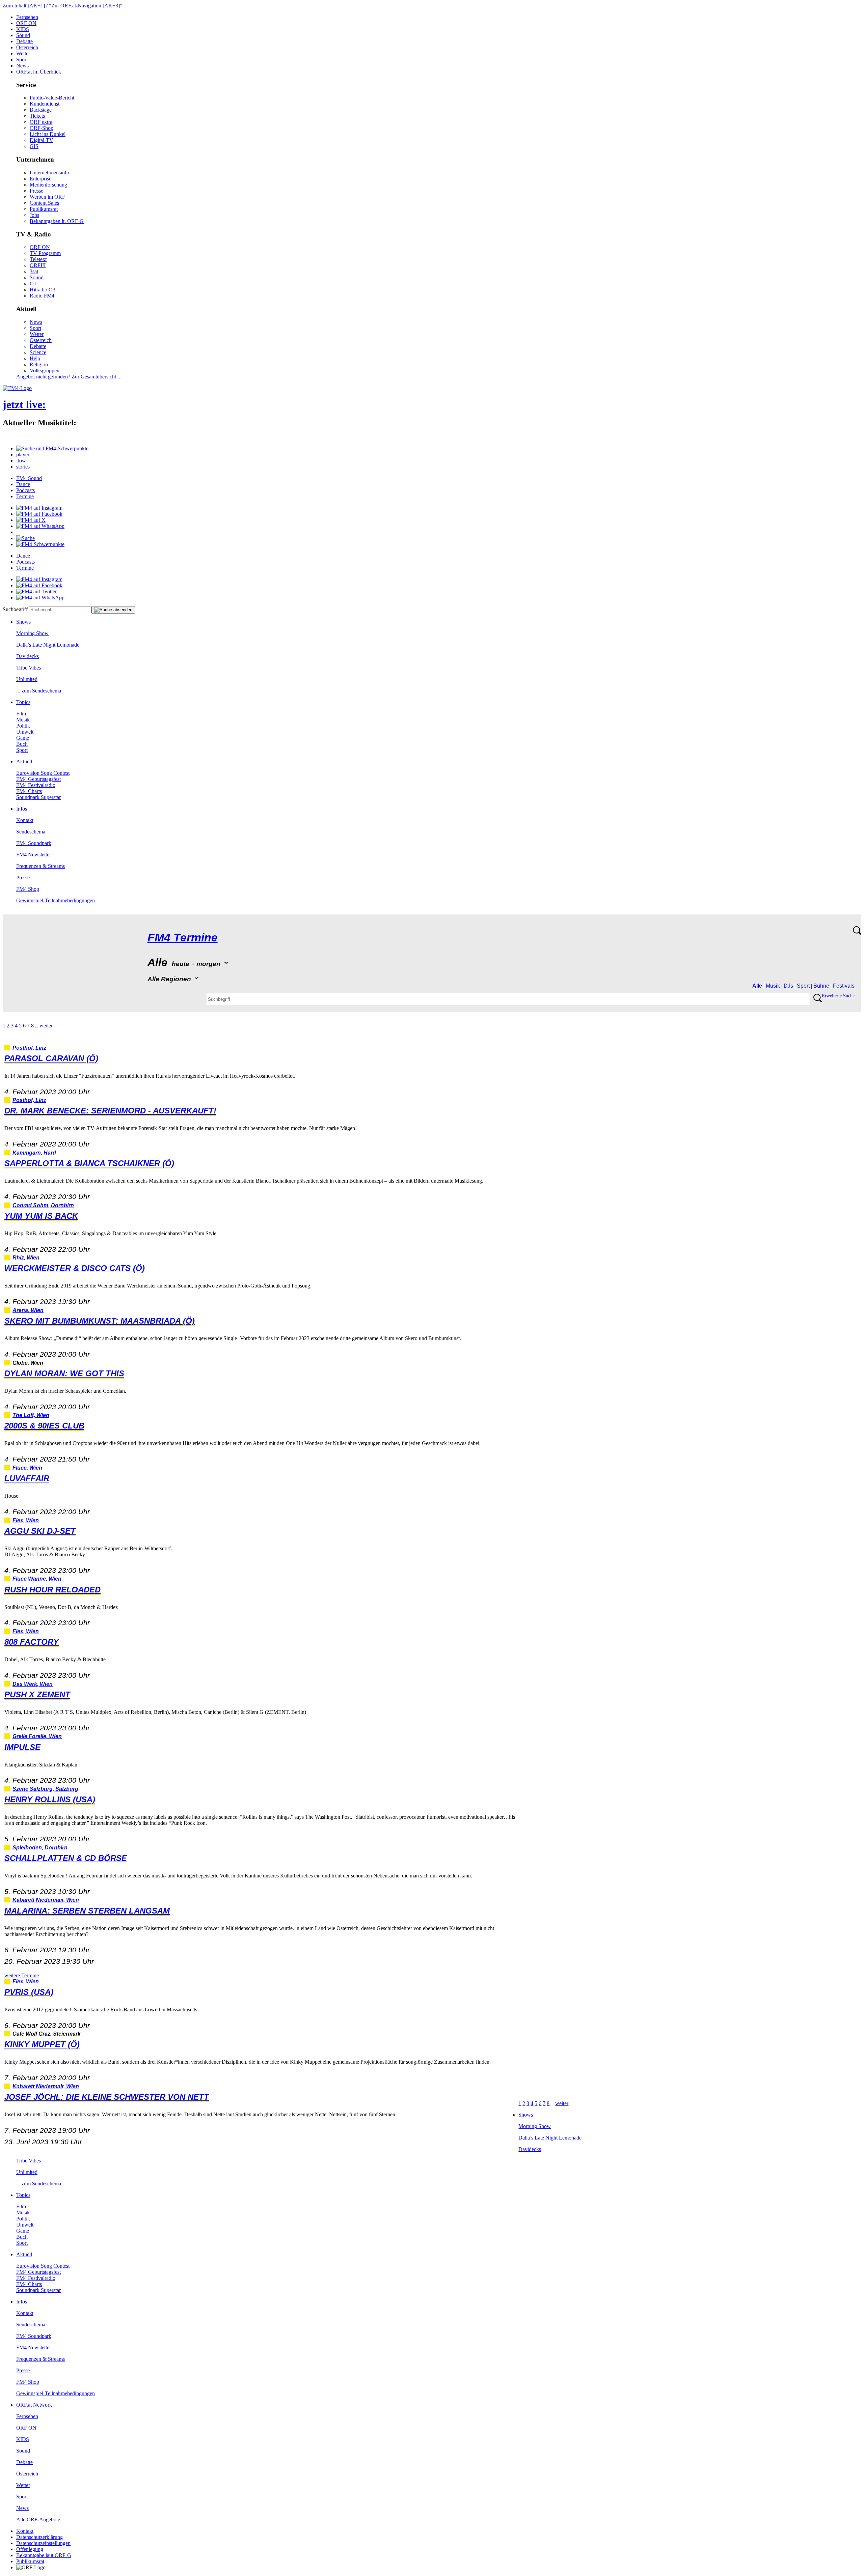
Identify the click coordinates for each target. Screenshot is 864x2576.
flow (21, 461)
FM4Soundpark (34, 843)
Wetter (23, 53)
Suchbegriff (15, 609)
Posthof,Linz (29, 1048)
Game (23, 738)
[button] (52, 448)
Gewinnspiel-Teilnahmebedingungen (56, 900)
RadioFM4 (42, 296)
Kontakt (25, 820)
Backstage (41, 110)
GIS (34, 146)
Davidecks (28, 656)
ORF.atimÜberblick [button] (39, 72)
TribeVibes (29, 668)
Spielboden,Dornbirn (40, 1848)
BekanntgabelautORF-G (44, 2555)
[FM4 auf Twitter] (36, 591)
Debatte (24, 41)
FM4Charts (29, 791)
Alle (757, 986)
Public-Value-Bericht (52, 98)
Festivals (844, 986)
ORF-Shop (42, 128)
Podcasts (25, 490)
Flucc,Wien (27, 1468)
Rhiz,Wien (26, 1258)
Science (38, 352)
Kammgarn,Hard (34, 1153)
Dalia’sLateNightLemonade (48, 645)
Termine (25, 496)
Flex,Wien (26, 1520)
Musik (23, 720)
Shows (23, 622)
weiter (46, 1026)
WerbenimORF (47, 197)
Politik (23, 726)
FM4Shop (28, 889)
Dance (23, 484)
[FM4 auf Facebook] (39, 514)
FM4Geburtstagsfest (38, 779)
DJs (788, 986)
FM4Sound (29, 478)
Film (21, 714)
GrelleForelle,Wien (37, 1736)
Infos (22, 809)
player (23, 455)
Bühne (821, 986)
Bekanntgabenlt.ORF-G (57, 221)
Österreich (27, 47)
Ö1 (33, 284)
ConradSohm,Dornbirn (43, 1205)
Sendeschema (31, 832)
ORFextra (41, 122)
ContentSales (44, 203)
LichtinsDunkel (48, 134)
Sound (23, 35)
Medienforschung (48, 185)
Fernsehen (27, 17)
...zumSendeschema (39, 691)
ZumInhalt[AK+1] (24, 6)
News (22, 66)
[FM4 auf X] (31, 520)
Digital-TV (42, 140)
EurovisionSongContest (43, 773)
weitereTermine (22, 1975)
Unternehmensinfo (49, 173)
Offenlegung (30, 2549)
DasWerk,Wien (33, 1684)
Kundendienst (45, 104)
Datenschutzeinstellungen (43, 2543)
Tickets (37, 116)
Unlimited (27, 679)
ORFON (26, 23)
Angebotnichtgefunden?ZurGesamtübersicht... (69, 377)
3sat (34, 271)
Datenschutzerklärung (39, 2537)
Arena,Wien (28, 1310)
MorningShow (32, 633)
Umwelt (25, 732)
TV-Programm (45, 253)
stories (23, 467)
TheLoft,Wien (31, 1415)
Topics (23, 702)
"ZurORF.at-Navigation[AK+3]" (86, 6)
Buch (22, 744)
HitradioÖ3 (43, 290)
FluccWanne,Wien (37, 1579)
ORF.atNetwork (34, 2405)
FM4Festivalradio (36, 785)
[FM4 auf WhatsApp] (40, 526)
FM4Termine (183, 938)
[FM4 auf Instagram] (39, 508)
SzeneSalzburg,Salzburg (45, 1789)
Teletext (38, 259)
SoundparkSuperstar (38, 797)
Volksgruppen (45, 371)
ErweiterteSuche (838, 996)
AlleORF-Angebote (38, 2520)
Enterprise (40, 179)
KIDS (23, 29)
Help (35, 358)
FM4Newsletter (34, 855)
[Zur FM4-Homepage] (17, 388)
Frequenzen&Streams (40, 866)
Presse (36, 191)
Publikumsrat (44, 209)
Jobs (34, 215)
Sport (22, 60)
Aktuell (24, 761)
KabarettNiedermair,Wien (46, 1900)
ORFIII (38, 265)
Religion (39, 364)
